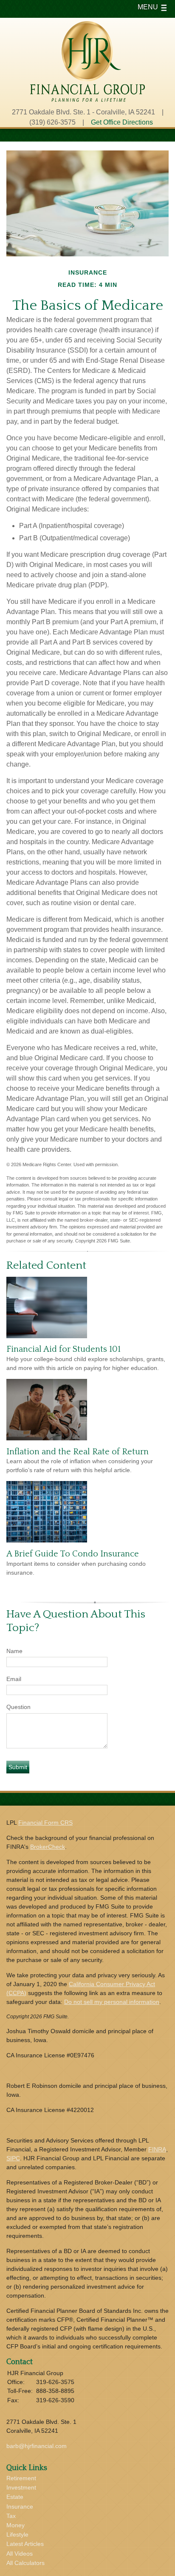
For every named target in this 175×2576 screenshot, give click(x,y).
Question (18, 1707)
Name (14, 1651)
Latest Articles (25, 2544)
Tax (11, 2516)
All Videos (20, 2554)
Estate (15, 2497)
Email (14, 1679)
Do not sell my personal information (112, 2002)
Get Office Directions (122, 122)
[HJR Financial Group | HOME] (87, 99)
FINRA (157, 2149)
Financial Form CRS (45, 1823)
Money (16, 2525)
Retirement (21, 2478)
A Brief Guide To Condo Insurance (73, 1554)
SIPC (13, 2158)
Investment (21, 2487)
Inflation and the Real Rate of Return (78, 1452)
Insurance (20, 2507)
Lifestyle (17, 2534)
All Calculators (25, 2563)
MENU (148, 7)
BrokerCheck (48, 1847)
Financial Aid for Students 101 (64, 1349)
